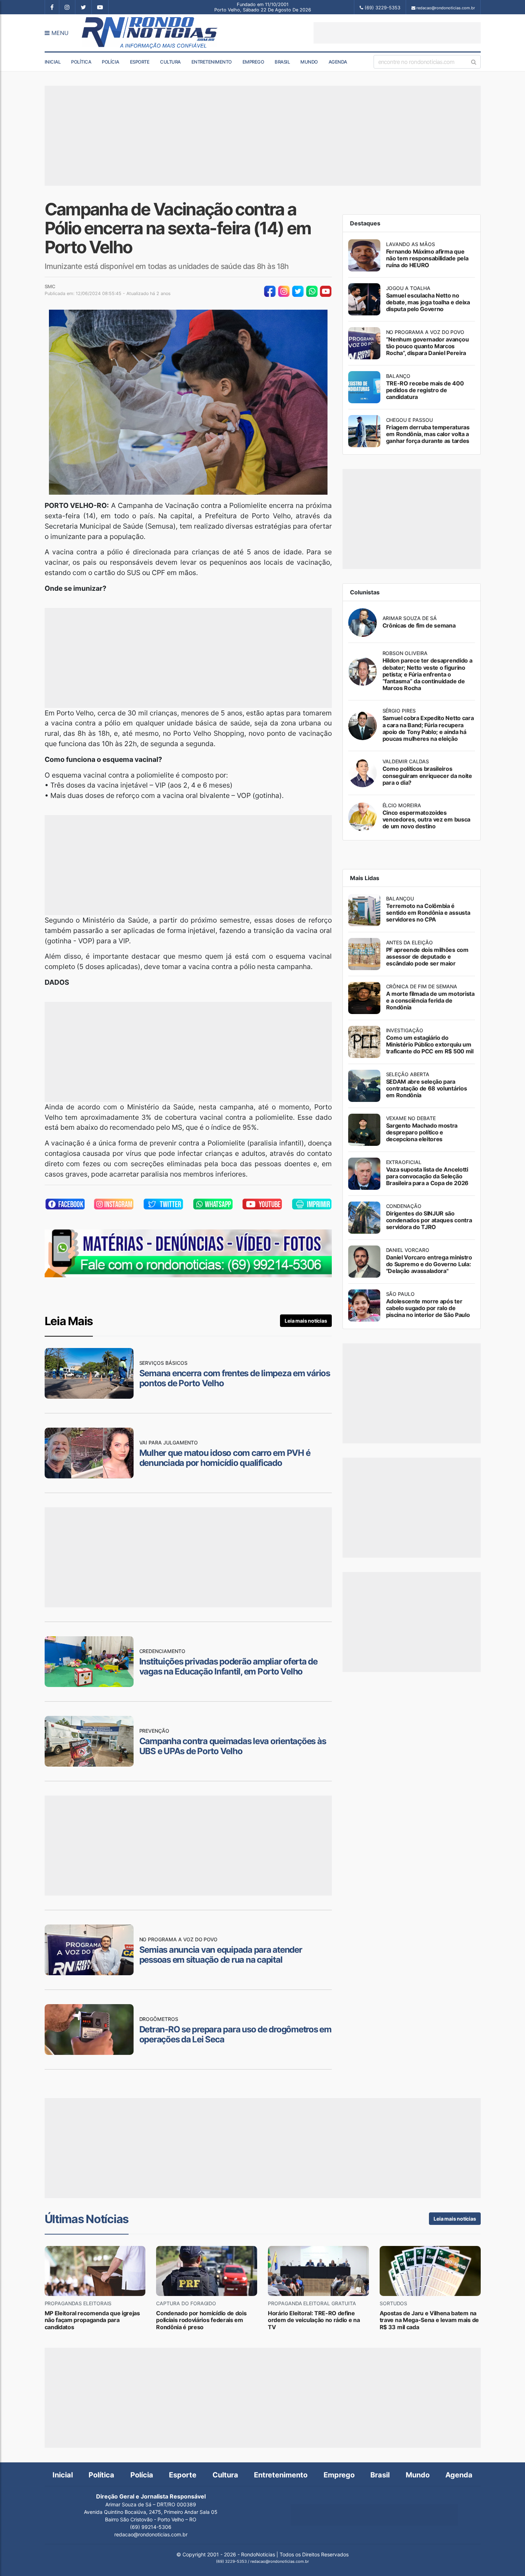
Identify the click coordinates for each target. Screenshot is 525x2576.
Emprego (253, 62)
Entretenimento (212, 62)
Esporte (140, 62)
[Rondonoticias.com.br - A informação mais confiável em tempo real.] (151, 33)
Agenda (338, 62)
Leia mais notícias (306, 1321)
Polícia (111, 62)
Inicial (53, 62)
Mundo (309, 62)
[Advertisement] (397, 33)
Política (81, 62)
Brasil (282, 62)
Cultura (170, 62)
